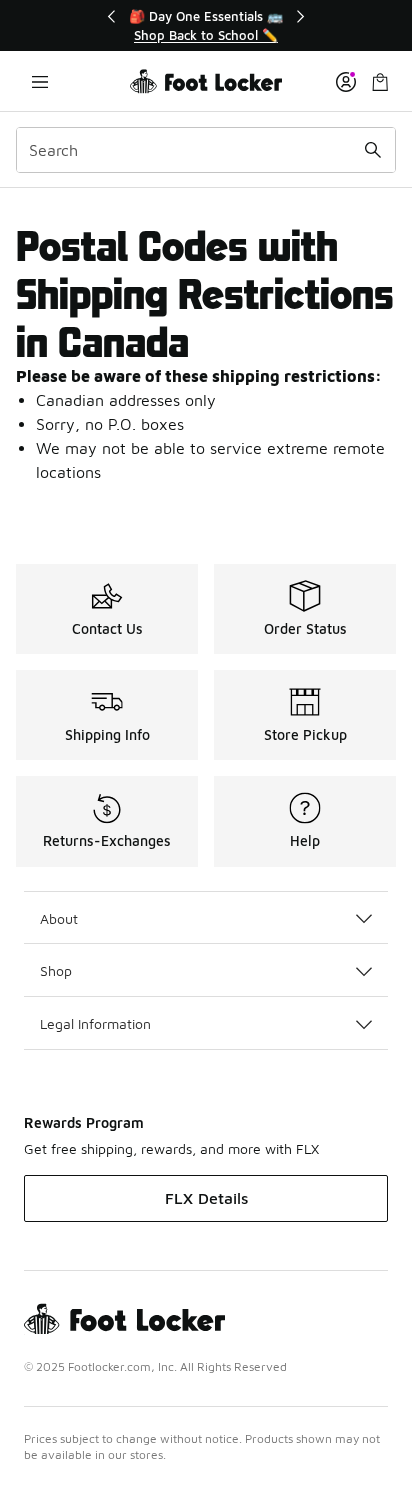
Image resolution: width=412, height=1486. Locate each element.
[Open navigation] (40, 81)
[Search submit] (373, 150)
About (59, 918)
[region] (206, 25)
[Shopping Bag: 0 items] (380, 81)
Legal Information (95, 1023)
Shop (56, 970)
